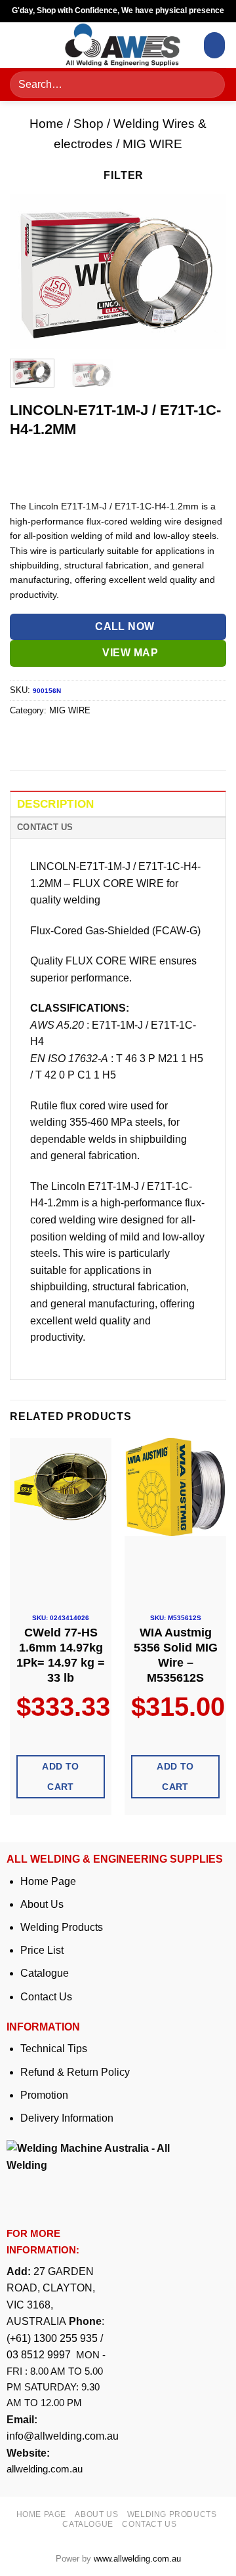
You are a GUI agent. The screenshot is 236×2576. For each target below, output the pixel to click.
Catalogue (45, 1973)
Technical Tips (54, 2049)
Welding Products (62, 1927)
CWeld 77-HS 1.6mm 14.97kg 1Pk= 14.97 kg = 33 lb (61, 1655)
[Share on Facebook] (46, 740)
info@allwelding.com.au (63, 2436)
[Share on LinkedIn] (140, 740)
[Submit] (210, 85)
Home (47, 124)
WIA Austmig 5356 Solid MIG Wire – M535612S (176, 1655)
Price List (42, 1950)
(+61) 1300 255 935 (52, 2338)
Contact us (149, 2524)
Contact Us (46, 1997)
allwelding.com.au (45, 2469)
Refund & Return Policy (75, 2072)
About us (96, 2514)
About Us (42, 1904)
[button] (24, 45)
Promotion (44, 2095)
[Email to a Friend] (93, 740)
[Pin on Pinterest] (116, 740)
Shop (88, 124)
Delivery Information (67, 2118)
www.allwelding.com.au (137, 2559)
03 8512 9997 (40, 2355)
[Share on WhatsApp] (22, 740)
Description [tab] (56, 804)
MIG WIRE (152, 144)
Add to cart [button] (61, 1776)
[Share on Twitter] (69, 740)
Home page (42, 2514)
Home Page (48, 1881)
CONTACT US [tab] (45, 827)
